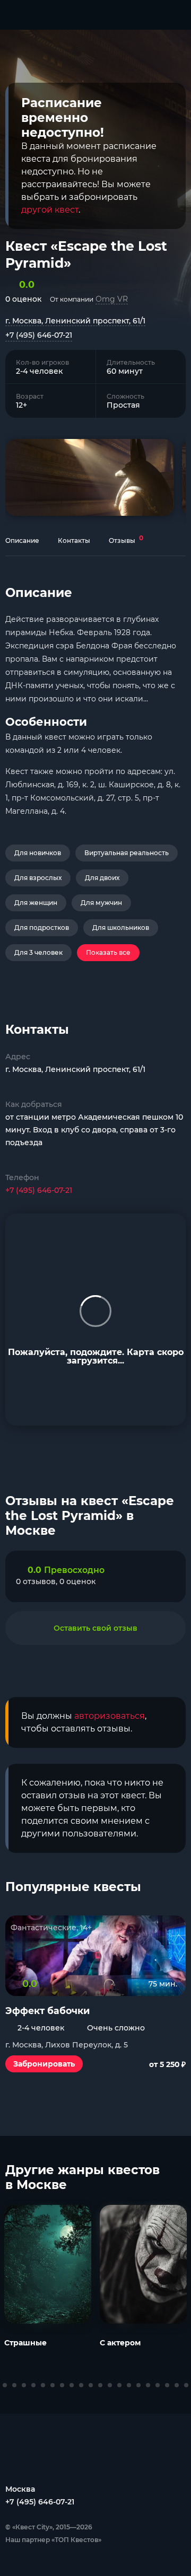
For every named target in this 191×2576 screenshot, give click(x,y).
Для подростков (42, 927)
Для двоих (102, 878)
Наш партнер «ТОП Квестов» (53, 2540)
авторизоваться (110, 1716)
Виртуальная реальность (127, 853)
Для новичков (38, 853)
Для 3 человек (38, 952)
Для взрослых (38, 878)
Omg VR (112, 299)
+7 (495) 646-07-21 (39, 335)
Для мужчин (101, 903)
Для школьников (121, 927)
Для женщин (36, 903)
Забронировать (44, 2064)
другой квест (50, 210)
